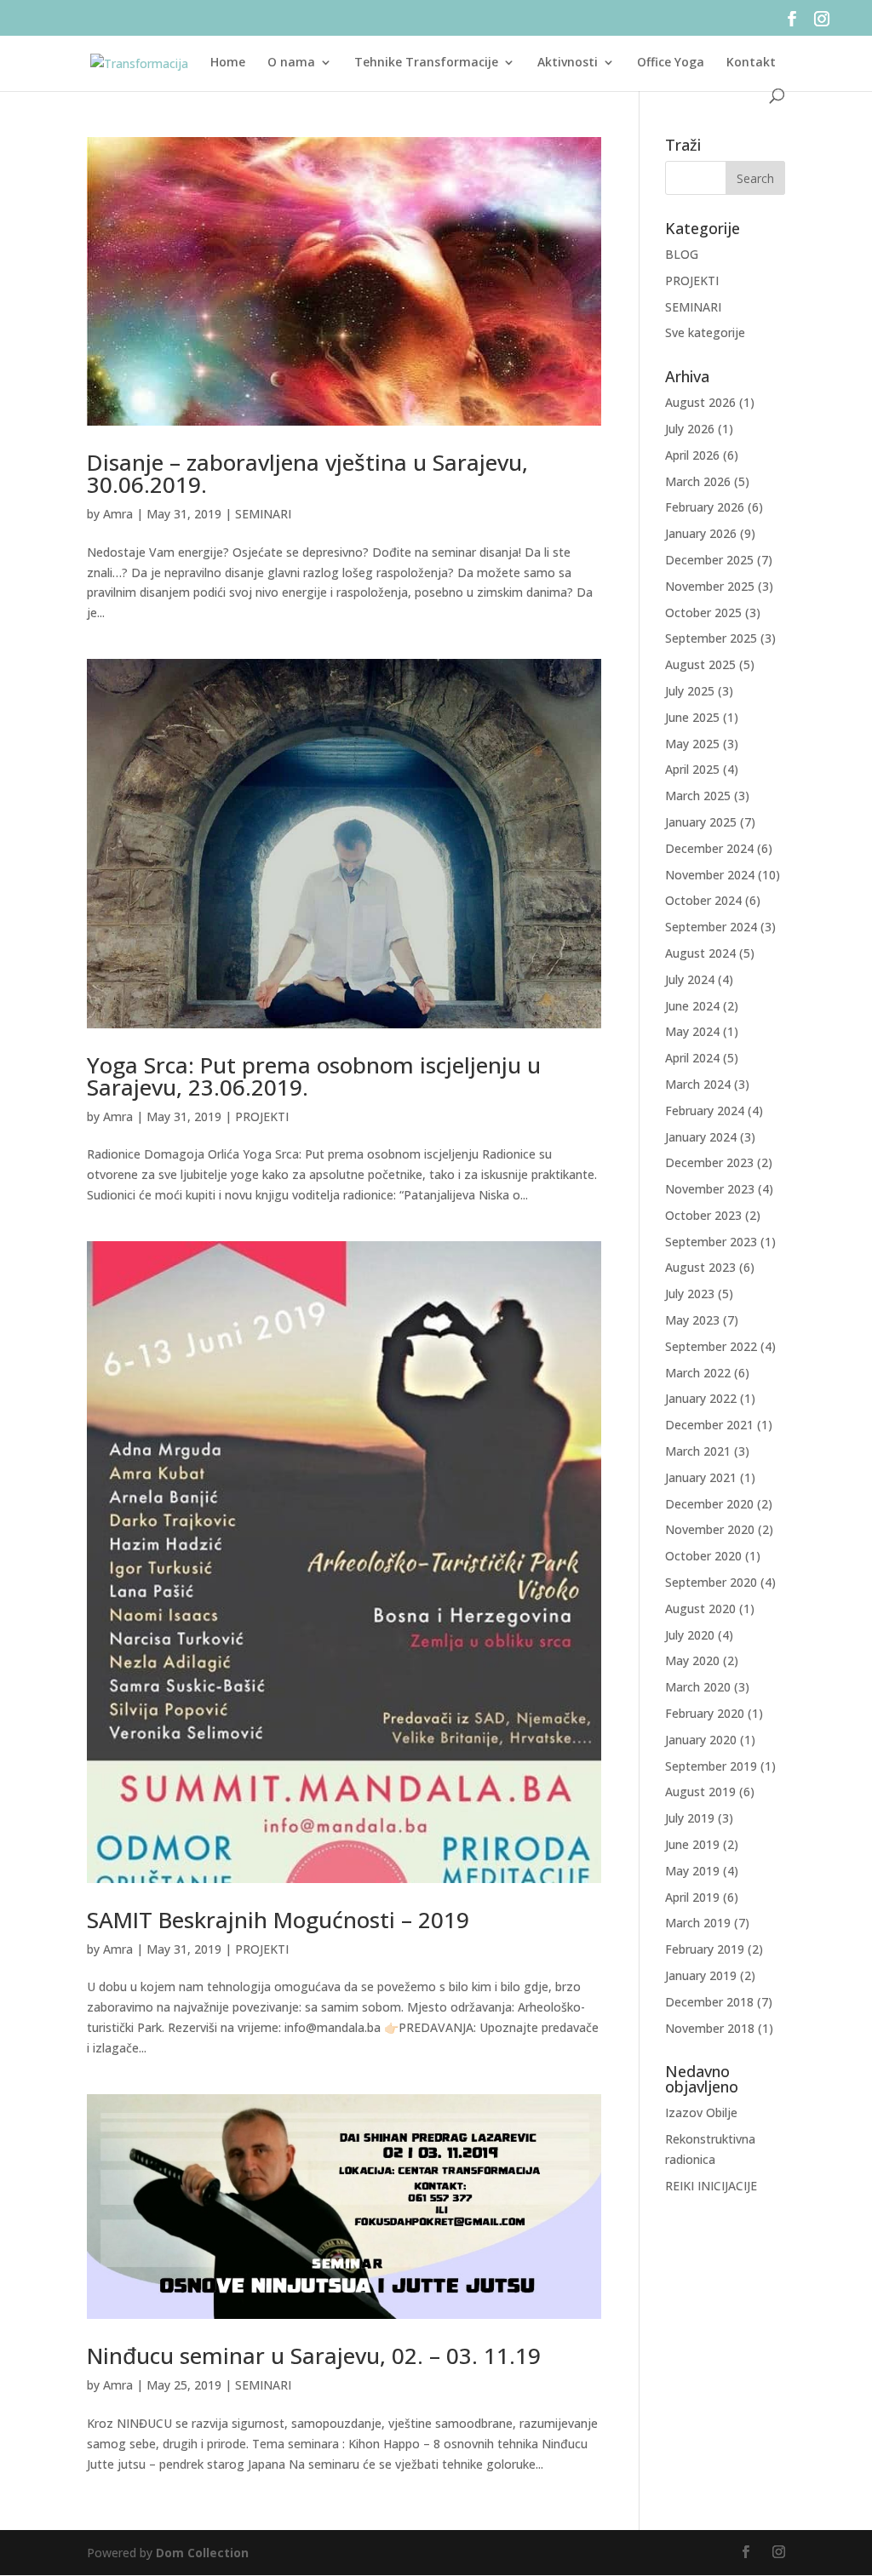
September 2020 (711, 1582)
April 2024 (692, 1058)
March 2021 (698, 1451)
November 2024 (710, 875)
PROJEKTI (262, 1116)
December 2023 (709, 1162)
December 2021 (709, 1425)
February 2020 (705, 1713)
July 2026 (690, 429)
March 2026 (698, 481)
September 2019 (711, 1766)
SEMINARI (263, 514)
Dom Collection (202, 2553)
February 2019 (705, 1949)
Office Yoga (671, 63)
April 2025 (692, 769)
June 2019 (692, 1844)
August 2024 (700, 953)
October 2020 (703, 1556)
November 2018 (710, 2028)
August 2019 (700, 1792)
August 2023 (700, 1267)
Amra (118, 514)
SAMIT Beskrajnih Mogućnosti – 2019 (278, 1920)
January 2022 (701, 1398)
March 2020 (698, 1687)
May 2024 (692, 1031)
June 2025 (692, 717)
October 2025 (703, 613)
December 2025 (709, 560)
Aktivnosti (568, 63)
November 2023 (710, 1189)
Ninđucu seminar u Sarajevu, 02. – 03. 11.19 (314, 2356)
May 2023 (692, 1320)
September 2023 (711, 1242)
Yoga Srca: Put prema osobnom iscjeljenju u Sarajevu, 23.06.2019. (314, 1076)
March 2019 (698, 1923)
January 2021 (701, 1477)
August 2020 (700, 1609)
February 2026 (705, 507)
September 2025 (711, 638)
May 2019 (692, 1871)
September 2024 (711, 927)
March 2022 (698, 1373)
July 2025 (690, 691)
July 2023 (690, 1294)
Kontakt (751, 63)
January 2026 (701, 533)
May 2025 (692, 744)
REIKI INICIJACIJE (711, 2186)
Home (228, 63)
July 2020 (690, 1635)
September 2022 (711, 1346)
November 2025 (710, 586)
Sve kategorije (705, 332)
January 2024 (701, 1137)
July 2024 (690, 979)
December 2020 (709, 1504)
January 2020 (701, 1740)
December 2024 (709, 848)
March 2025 (698, 796)
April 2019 (692, 1897)
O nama (291, 63)
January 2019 (701, 1975)
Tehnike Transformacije (426, 63)
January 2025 (701, 822)
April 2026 (692, 455)
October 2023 (703, 1215)
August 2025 (700, 664)
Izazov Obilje (701, 2112)
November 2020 (710, 1529)
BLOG (682, 254)
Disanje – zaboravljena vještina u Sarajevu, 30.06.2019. (307, 473)
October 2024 (703, 900)
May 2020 (692, 1660)
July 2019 (690, 1818)
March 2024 (698, 1084)
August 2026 (700, 402)
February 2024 (705, 1111)
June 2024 (692, 1006)
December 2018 (709, 2002)
